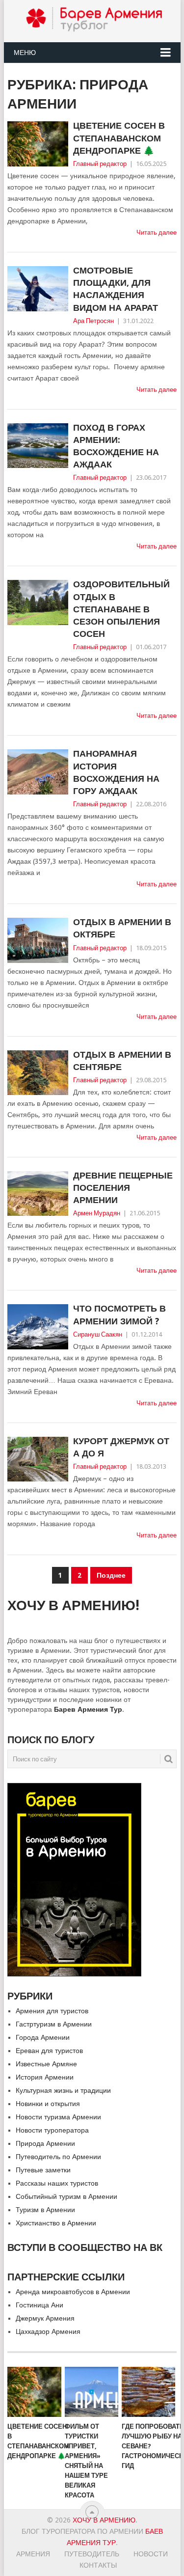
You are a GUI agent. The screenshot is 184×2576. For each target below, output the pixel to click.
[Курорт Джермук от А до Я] (38, 1459)
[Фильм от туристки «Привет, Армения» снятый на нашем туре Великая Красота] (92, 2392)
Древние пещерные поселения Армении (123, 1188)
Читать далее (157, 233)
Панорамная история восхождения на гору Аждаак (116, 772)
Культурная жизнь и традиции (63, 2090)
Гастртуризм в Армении (54, 2024)
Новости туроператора (52, 2130)
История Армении (45, 2077)
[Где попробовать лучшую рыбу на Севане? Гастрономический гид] (148, 2392)
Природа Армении (45, 2143)
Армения (33, 2554)
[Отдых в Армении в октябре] (38, 940)
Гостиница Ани (39, 2305)
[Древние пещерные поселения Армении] (38, 1194)
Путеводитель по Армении (58, 2157)
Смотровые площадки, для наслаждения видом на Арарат (116, 289)
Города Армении (43, 2037)
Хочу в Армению (104, 2520)
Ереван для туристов (49, 2051)
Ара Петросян (93, 321)
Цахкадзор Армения (48, 2331)
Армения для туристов (52, 2011)
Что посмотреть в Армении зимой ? (119, 1315)
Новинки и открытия (48, 2104)
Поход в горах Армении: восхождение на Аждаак (116, 446)
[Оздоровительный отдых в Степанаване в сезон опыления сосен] (38, 603)
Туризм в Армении (45, 2210)
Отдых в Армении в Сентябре (122, 1061)
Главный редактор (100, 164)
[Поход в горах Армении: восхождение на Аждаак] (38, 446)
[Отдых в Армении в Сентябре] (38, 1073)
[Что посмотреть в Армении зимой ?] (38, 1327)
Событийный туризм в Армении (66, 2196)
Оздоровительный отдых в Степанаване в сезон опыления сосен (121, 609)
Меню (25, 53)
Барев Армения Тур (88, 1709)
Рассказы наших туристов (57, 2183)
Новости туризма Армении (58, 2117)
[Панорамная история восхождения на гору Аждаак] (38, 772)
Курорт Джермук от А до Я (121, 1447)
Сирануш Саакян (98, 1334)
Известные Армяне (46, 2064)
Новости (151, 2554)
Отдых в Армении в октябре (122, 928)
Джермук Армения (45, 2318)
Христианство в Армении (56, 2223)
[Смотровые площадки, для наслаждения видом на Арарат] (38, 289)
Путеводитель (92, 2554)
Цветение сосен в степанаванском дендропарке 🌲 (119, 138)
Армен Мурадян (97, 1213)
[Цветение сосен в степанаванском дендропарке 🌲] (38, 144)
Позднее (111, 1575)
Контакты (98, 2565)
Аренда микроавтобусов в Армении (73, 2292)
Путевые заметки (43, 2170)
